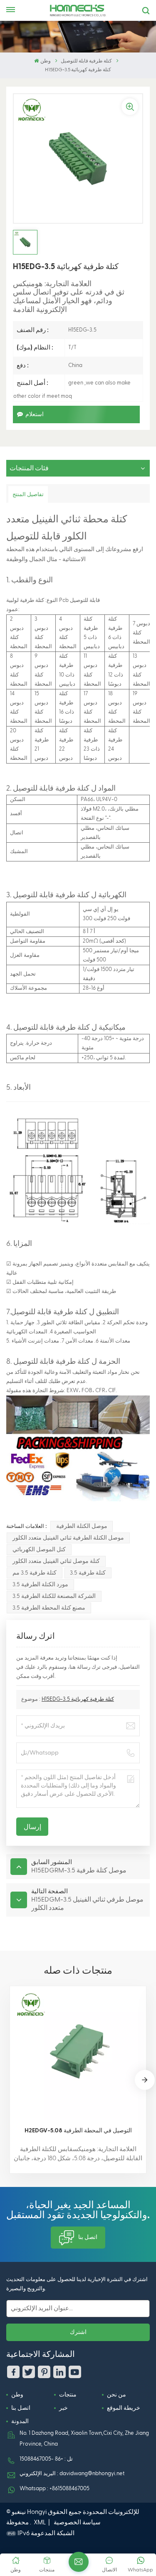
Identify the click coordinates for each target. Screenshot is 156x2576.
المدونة (20, 2421)
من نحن (116, 2395)
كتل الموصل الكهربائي (39, 1550)
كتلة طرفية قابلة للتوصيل (86, 61)
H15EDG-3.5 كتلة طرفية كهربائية (78, 1699)
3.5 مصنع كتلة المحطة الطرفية (49, 1608)
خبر (63, 2408)
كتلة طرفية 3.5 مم (35, 1573)
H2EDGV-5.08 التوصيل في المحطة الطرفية (78, 2130)
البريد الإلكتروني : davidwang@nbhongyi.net (72, 2474)
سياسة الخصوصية (77, 2522)
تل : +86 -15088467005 (46, 2459)
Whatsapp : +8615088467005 (54, 2489)
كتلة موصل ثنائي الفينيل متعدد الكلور (56, 1561)
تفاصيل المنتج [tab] (28, 494)
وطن (45, 61)
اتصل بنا (88, 2237)
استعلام (35, 414)
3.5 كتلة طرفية (88, 1573)
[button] (145, 2080)
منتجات (68, 2395)
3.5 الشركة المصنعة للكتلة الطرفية (54, 1596)
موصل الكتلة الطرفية (82, 1526)
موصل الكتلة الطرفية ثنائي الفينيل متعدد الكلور (68, 1538)
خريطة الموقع (124, 2408)
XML (40, 2522)
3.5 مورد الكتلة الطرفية (40, 1585)
